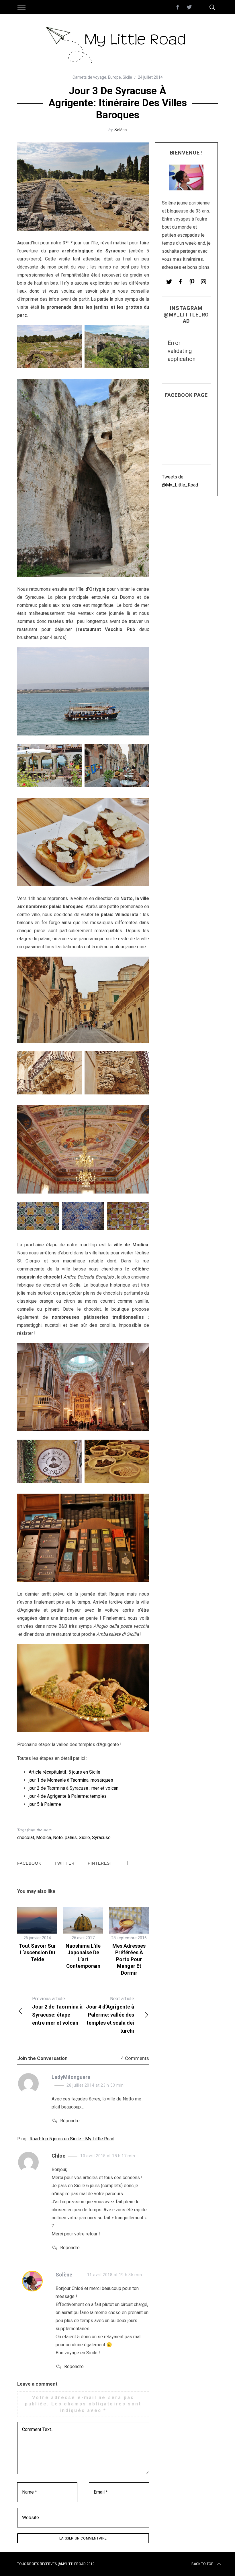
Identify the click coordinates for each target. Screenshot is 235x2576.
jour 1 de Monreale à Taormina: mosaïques (71, 1780)
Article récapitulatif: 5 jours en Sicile (64, 1772)
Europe (114, 77)
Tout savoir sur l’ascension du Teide (37, 1953)
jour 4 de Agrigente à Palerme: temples (68, 1796)
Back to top (202, 2564)
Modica (44, 1838)
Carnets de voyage (89, 77)
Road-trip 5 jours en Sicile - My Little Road (72, 2139)
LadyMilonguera (71, 2077)
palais (71, 1838)
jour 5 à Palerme (45, 1804)
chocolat (26, 1838)
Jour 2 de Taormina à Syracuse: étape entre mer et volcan (57, 2011)
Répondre (70, 2121)
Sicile (127, 77)
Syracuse (101, 1838)
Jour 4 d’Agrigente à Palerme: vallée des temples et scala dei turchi (110, 2015)
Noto (58, 1838)
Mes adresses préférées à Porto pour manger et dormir (129, 1959)
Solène (121, 129)
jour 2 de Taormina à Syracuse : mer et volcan (74, 1788)
